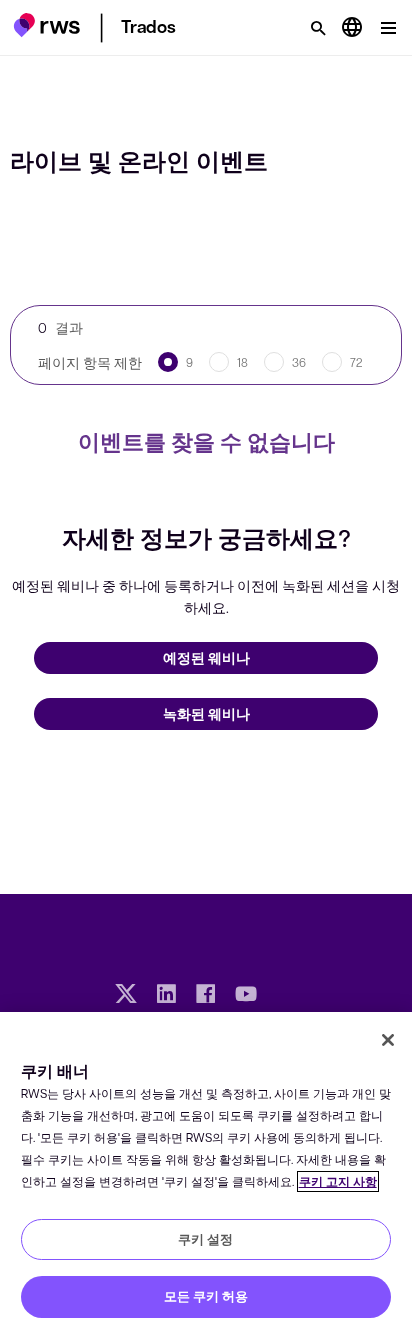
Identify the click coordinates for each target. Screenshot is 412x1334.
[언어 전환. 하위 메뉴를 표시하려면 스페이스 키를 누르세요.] (352, 28)
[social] (286, 996)
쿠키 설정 (205, 1239)
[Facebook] (206, 996)
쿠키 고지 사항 (338, 1181)
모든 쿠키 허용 (206, 1296)
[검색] (318, 28)
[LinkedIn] (166, 996)
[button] (46, 25)
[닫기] (388, 1040)
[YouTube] (246, 996)
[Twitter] (126, 996)
